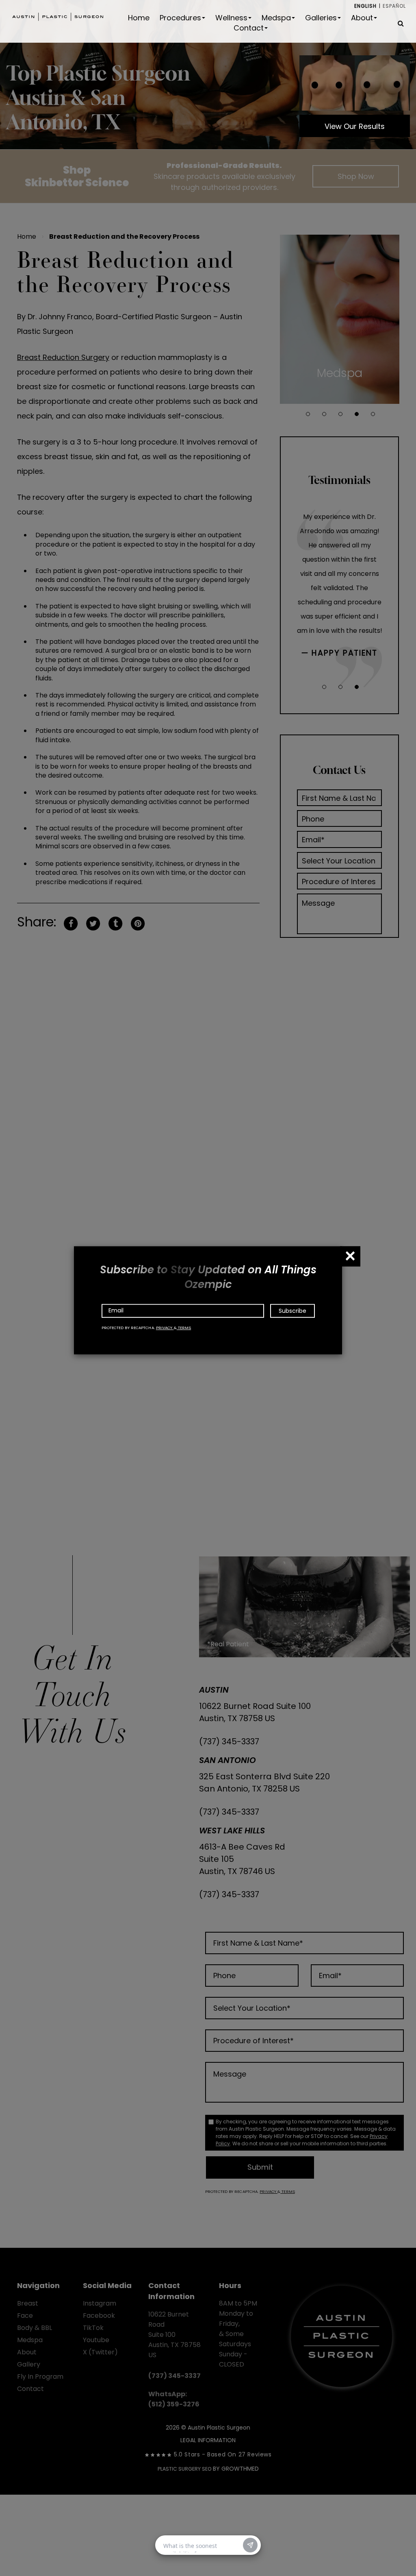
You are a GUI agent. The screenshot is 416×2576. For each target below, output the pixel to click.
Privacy (165, 1328)
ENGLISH (365, 6)
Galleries (321, 18)
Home (139, 18)
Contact (249, 28)
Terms (184, 1328)
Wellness (231, 18)
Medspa (276, 18)
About (362, 18)
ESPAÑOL (394, 6)
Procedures (180, 18)
